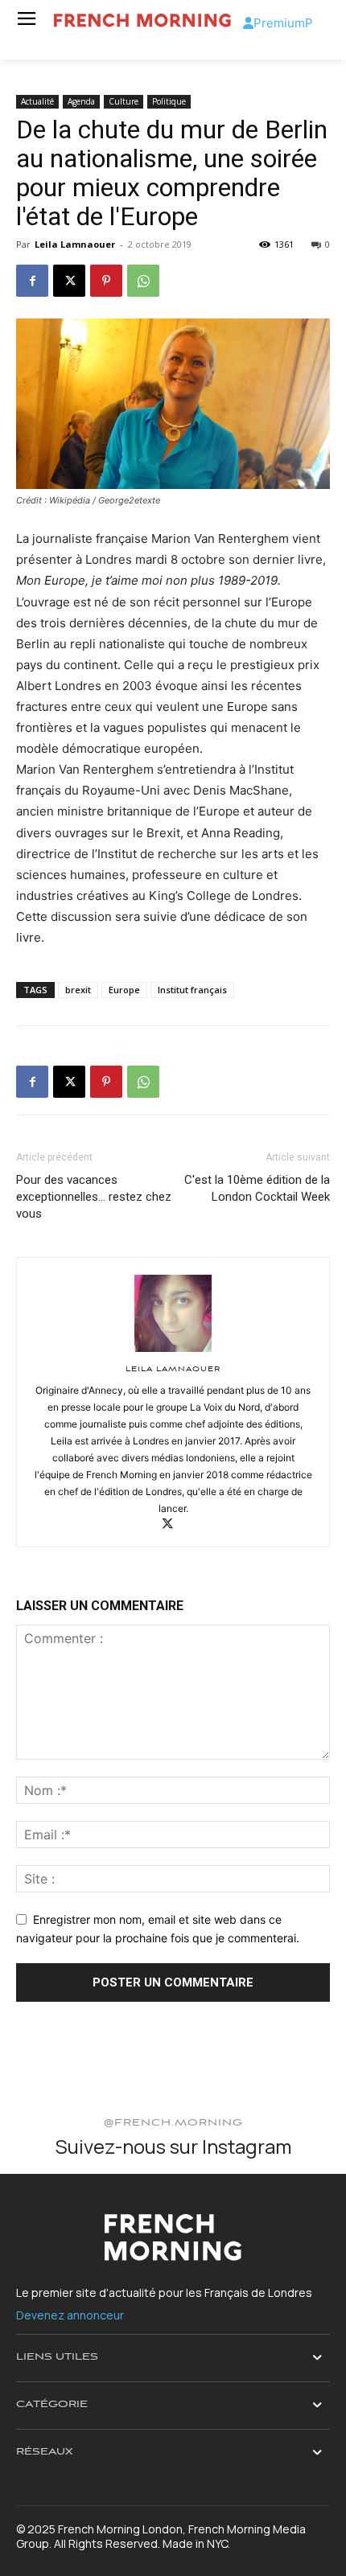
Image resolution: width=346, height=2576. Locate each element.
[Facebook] (32, 281)
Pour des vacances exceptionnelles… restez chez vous (94, 1197)
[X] (69, 281)
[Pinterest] (106, 281)
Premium (279, 23)
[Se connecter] (248, 23)
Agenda (81, 101)
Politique (169, 101)
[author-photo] (173, 1352)
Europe (124, 990)
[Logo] (142, 21)
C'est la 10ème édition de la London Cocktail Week (257, 1188)
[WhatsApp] (143, 281)
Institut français (192, 990)
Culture (124, 101)
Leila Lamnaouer (75, 244)
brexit (78, 990)
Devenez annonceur (70, 2315)
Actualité (37, 101)
